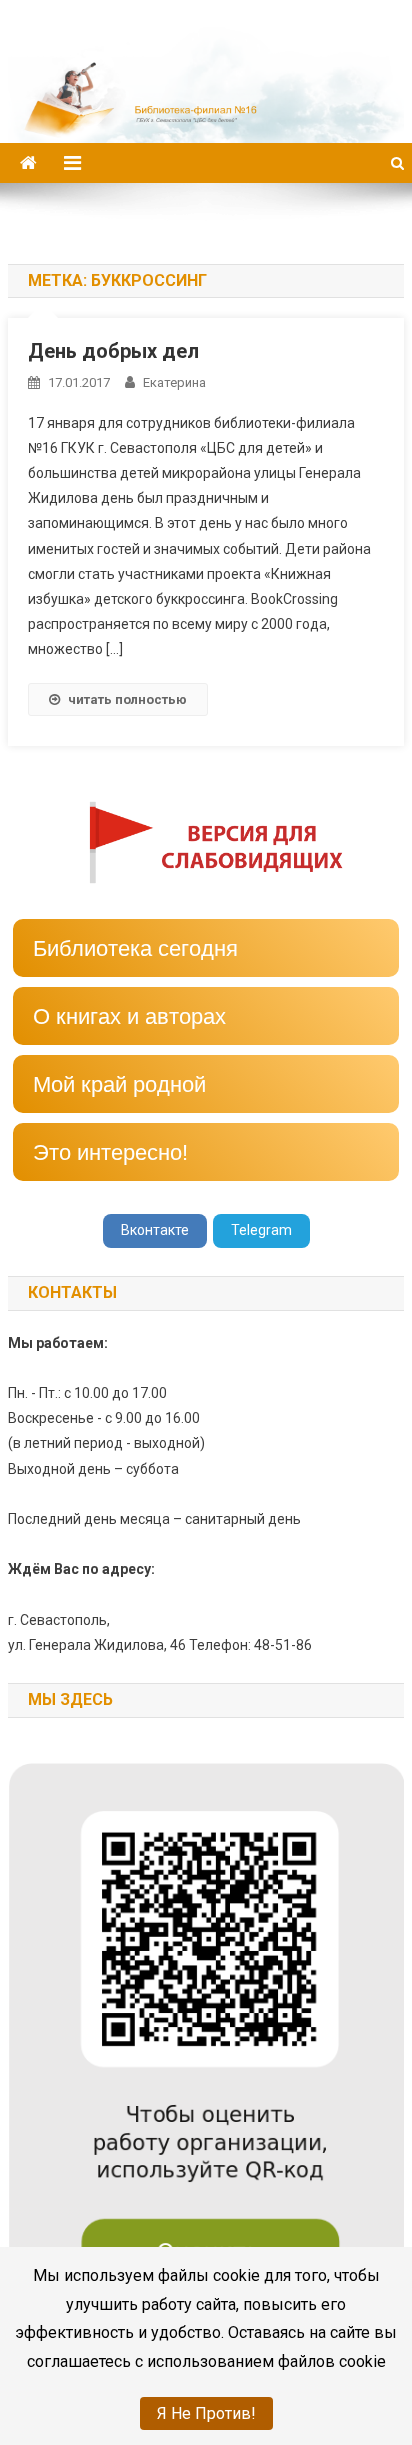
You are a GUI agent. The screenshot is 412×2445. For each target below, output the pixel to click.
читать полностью (127, 699)
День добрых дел (113, 351)
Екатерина (174, 382)
